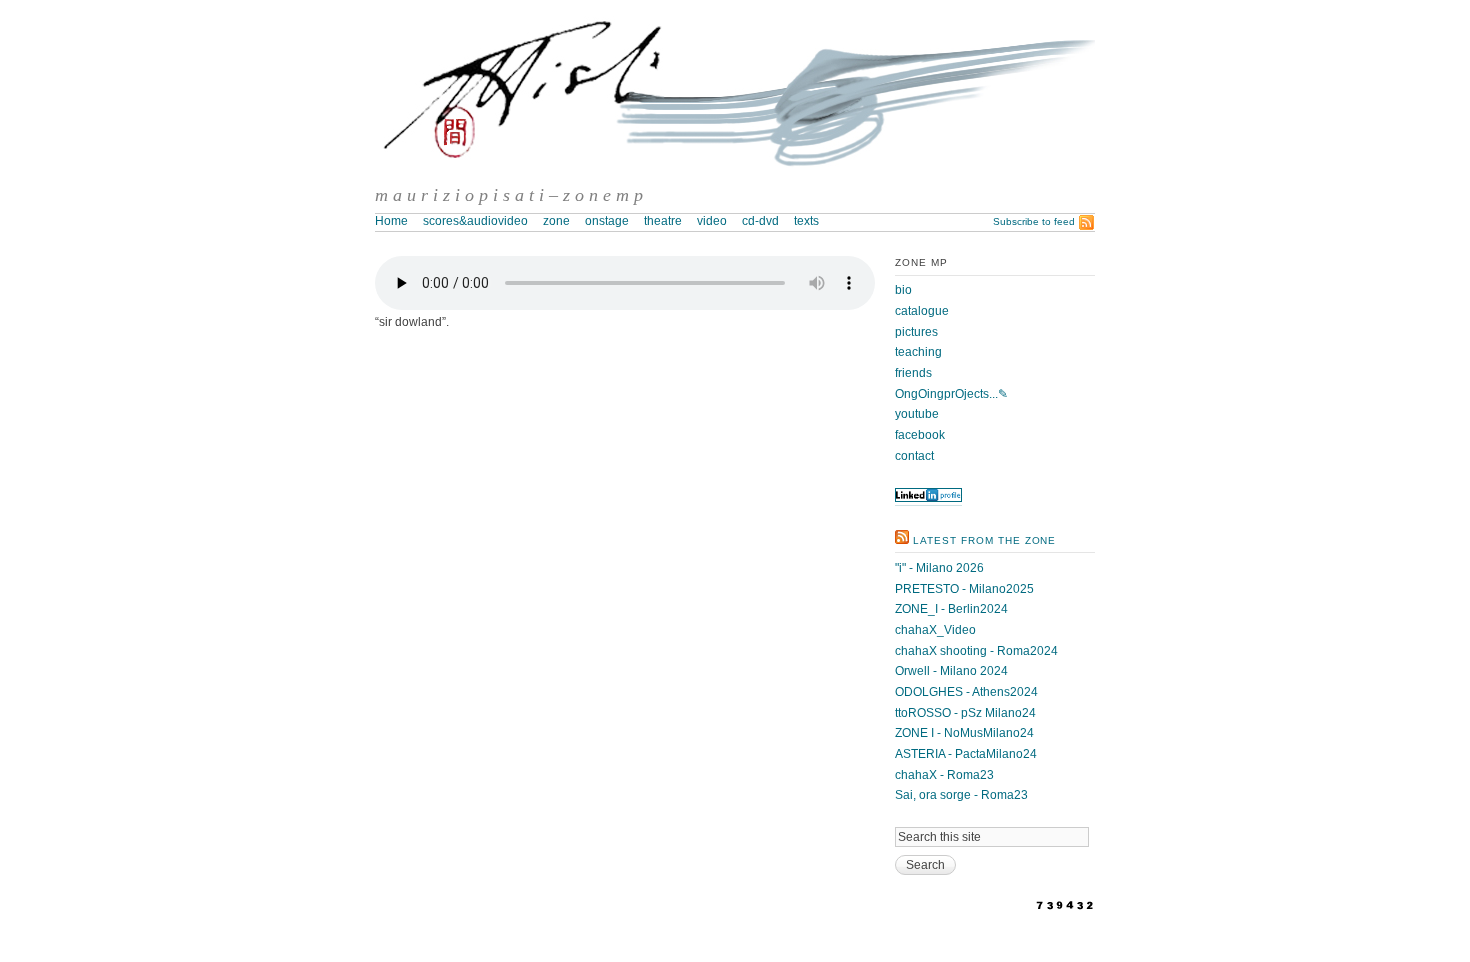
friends (913, 373)
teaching (918, 352)
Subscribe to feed (1034, 221)
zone (556, 221)
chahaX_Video (935, 630)
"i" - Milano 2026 (939, 568)
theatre (663, 221)
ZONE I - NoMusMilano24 (964, 733)
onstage (607, 221)
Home (391, 221)
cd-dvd (760, 221)
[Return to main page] (735, 176)
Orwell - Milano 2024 (951, 671)
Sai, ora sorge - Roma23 (961, 795)
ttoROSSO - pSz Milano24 (965, 713)
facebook (920, 435)
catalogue (922, 311)
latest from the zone (984, 540)
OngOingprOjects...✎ (951, 394)
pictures (916, 332)
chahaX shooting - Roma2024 (976, 651)
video (712, 221)
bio (903, 290)
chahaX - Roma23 (944, 775)
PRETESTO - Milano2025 (964, 589)
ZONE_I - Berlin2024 (951, 609)
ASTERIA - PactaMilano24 (966, 754)
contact (914, 456)
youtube (917, 414)
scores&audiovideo (475, 221)
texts (806, 221)
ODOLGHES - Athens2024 (966, 692)
